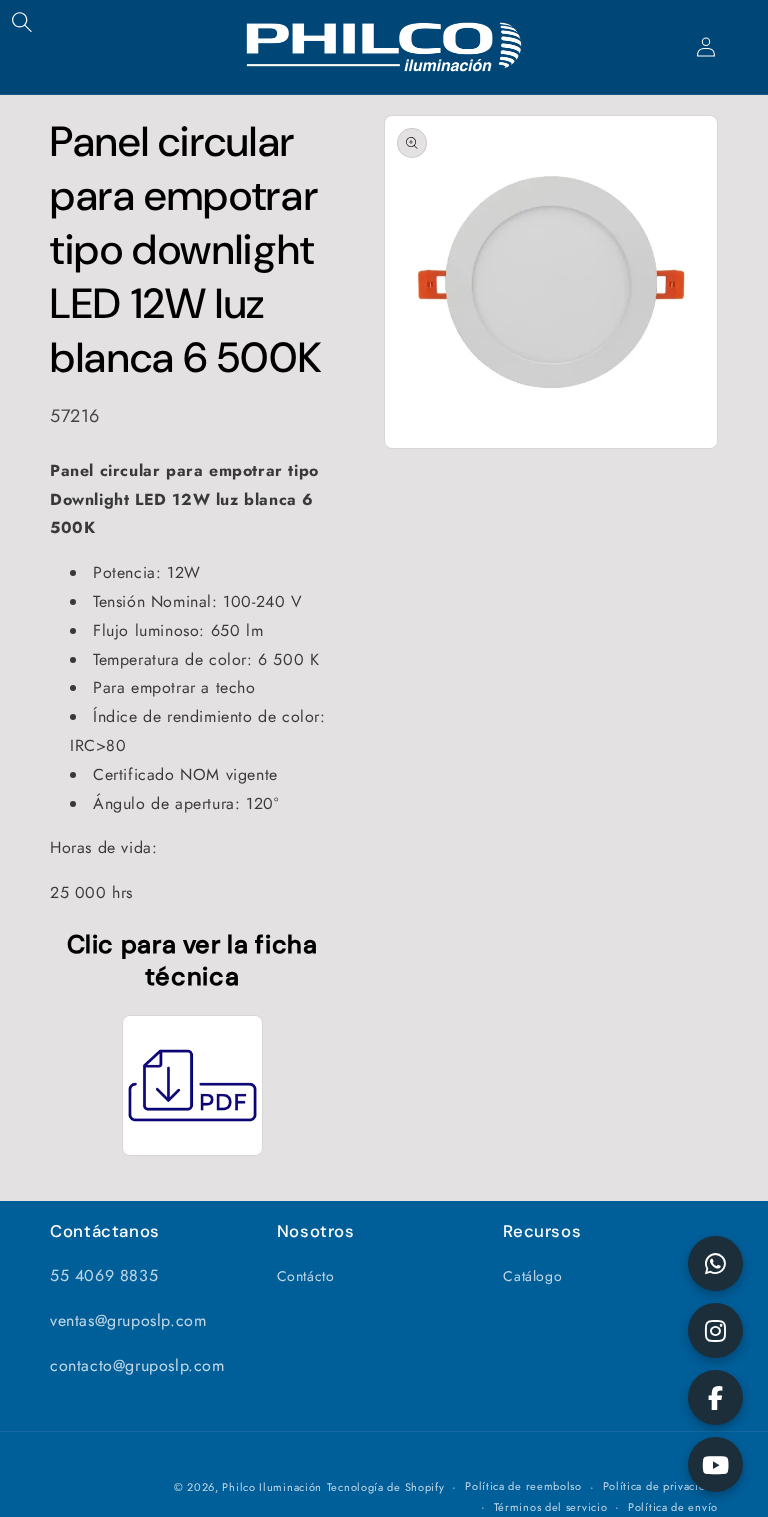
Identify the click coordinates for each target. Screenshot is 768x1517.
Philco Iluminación (272, 1487)
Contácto (306, 1276)
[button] (22, 22)
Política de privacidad (660, 1486)
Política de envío (673, 1507)
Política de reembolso (523, 1486)
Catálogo (532, 1276)
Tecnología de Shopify (386, 1487)
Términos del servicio (551, 1507)
